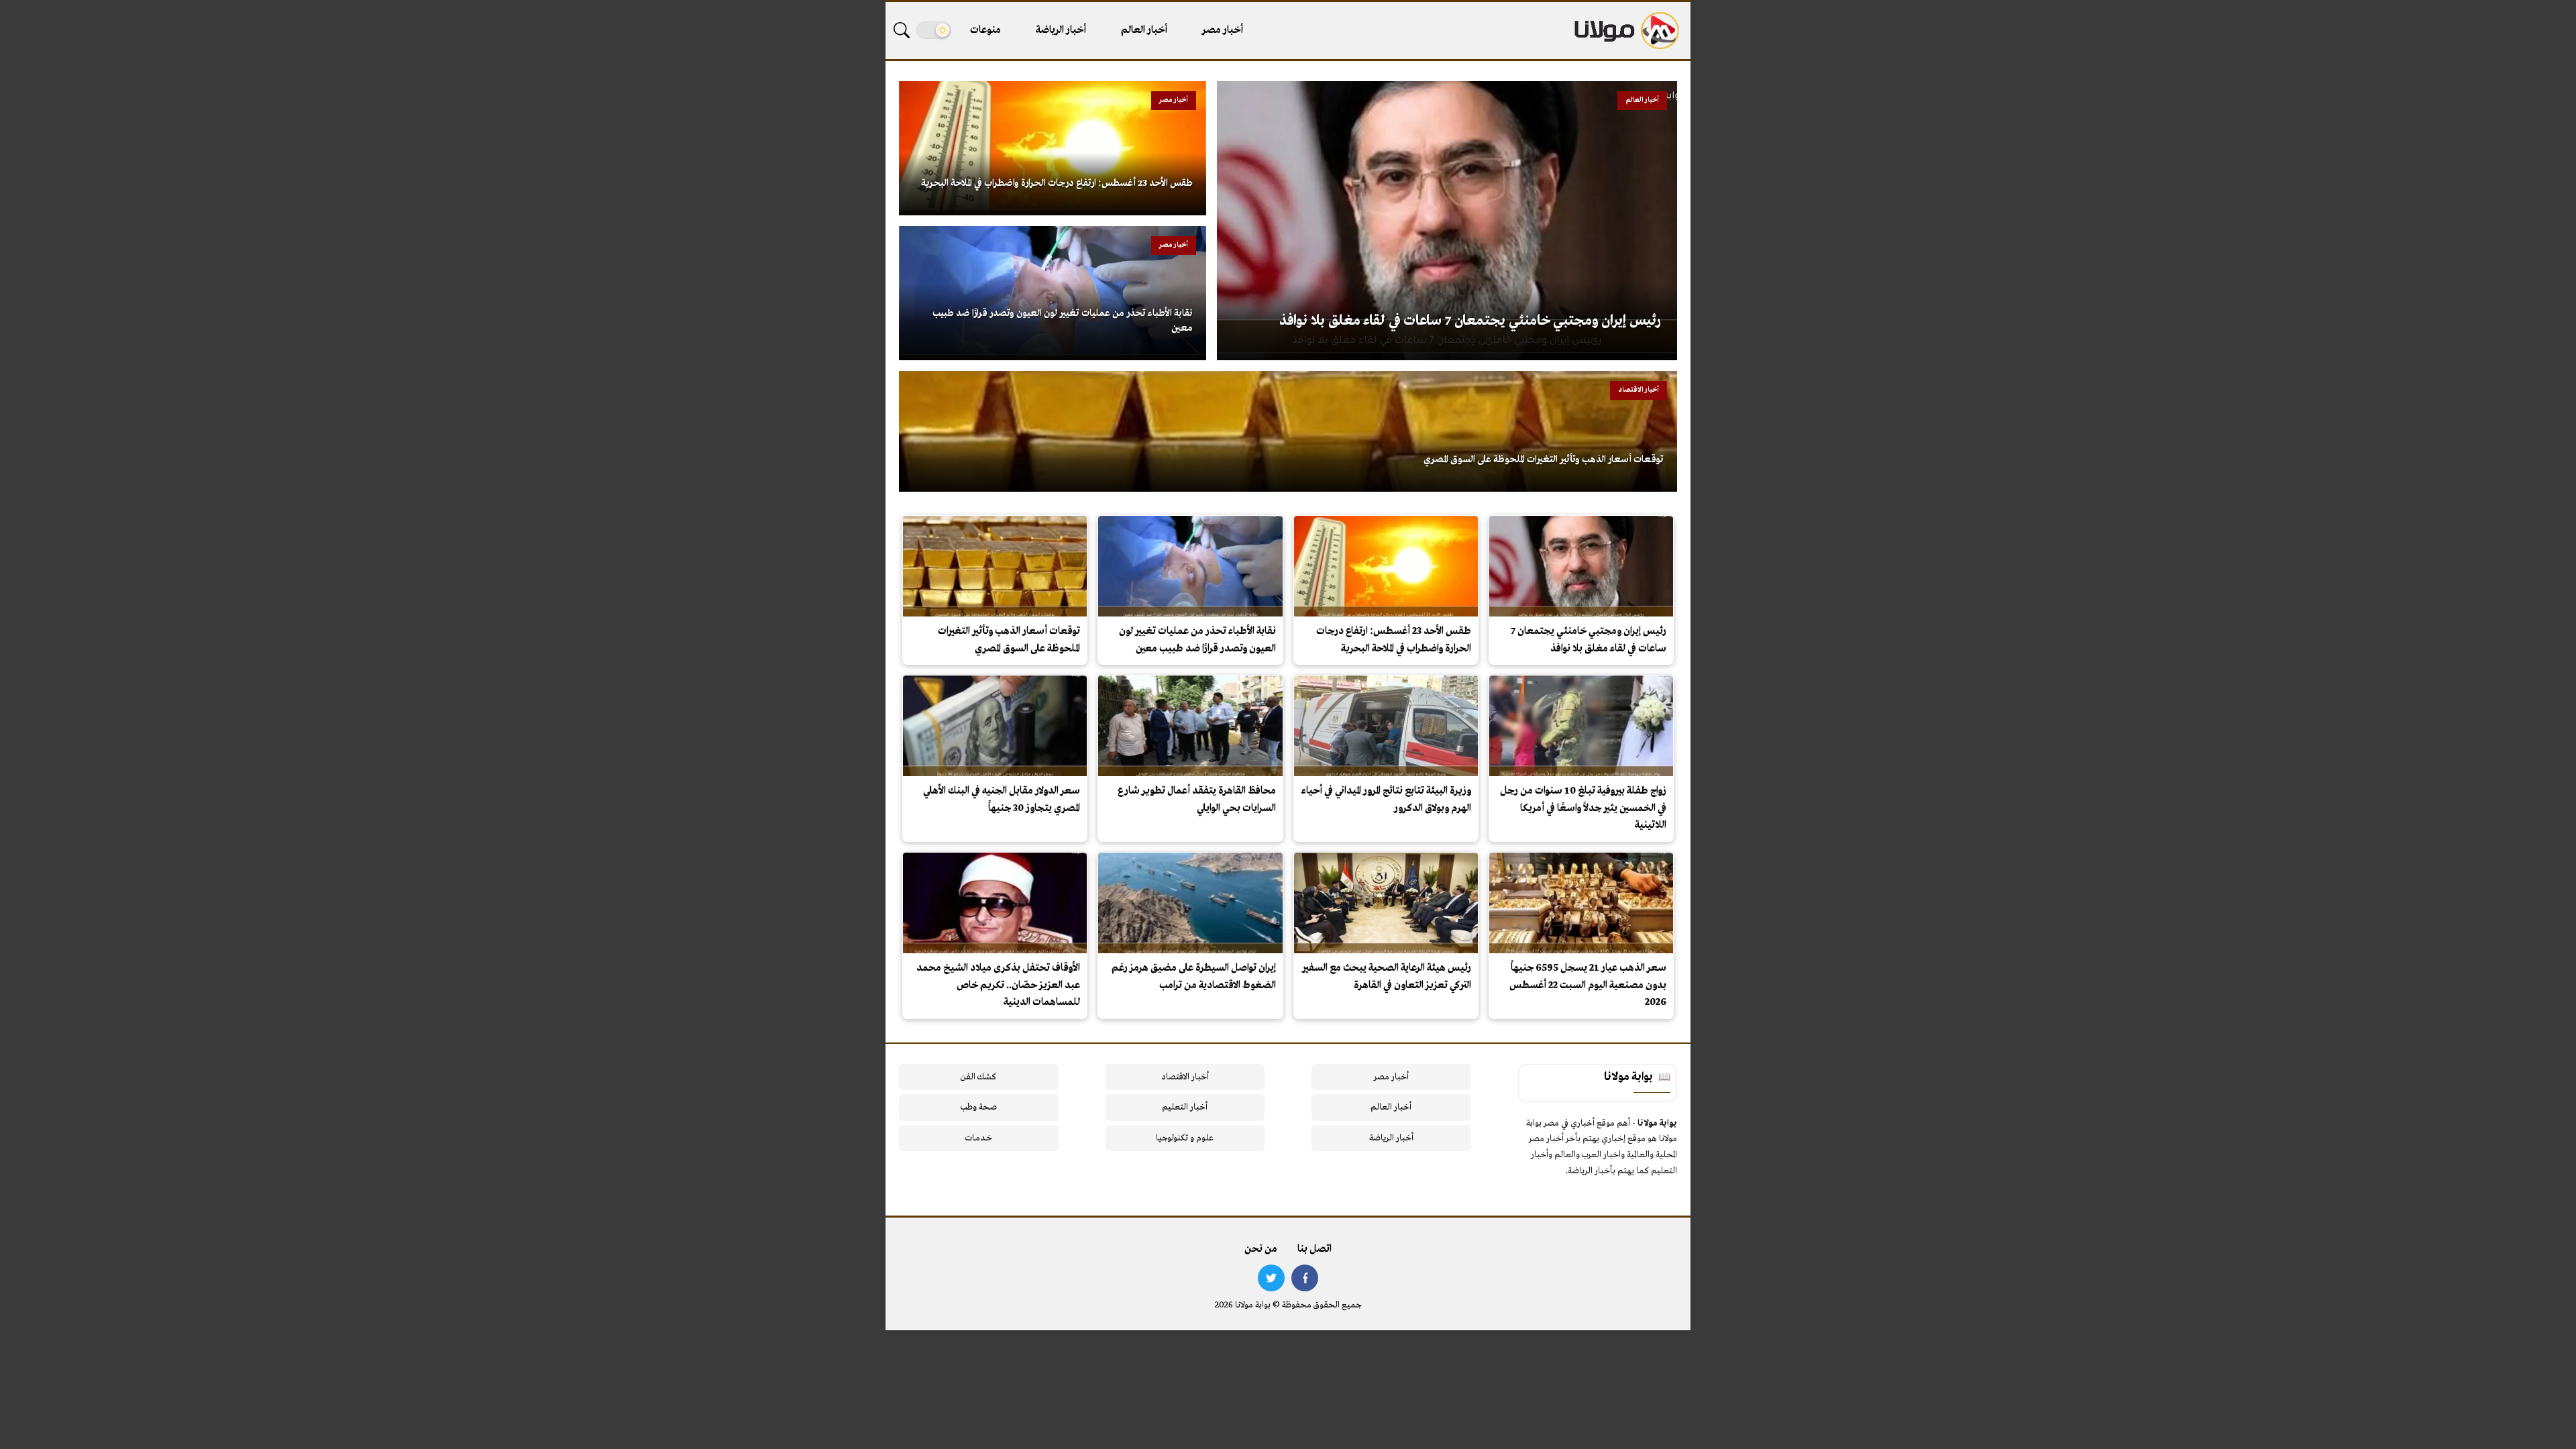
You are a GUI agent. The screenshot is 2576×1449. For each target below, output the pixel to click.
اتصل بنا (1314, 1249)
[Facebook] (1305, 1278)
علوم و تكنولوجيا (1185, 1138)
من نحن (1261, 1249)
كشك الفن (978, 1077)
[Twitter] (1271, 1278)
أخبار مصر (1223, 30)
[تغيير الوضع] (934, 30)
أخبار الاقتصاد (1185, 1077)
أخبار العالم (1144, 30)
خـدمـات (979, 1138)
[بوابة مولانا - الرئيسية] (1625, 31)
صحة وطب (978, 1107)
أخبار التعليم (1185, 1107)
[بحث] (902, 30)
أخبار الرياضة (1061, 30)
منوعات (985, 30)
